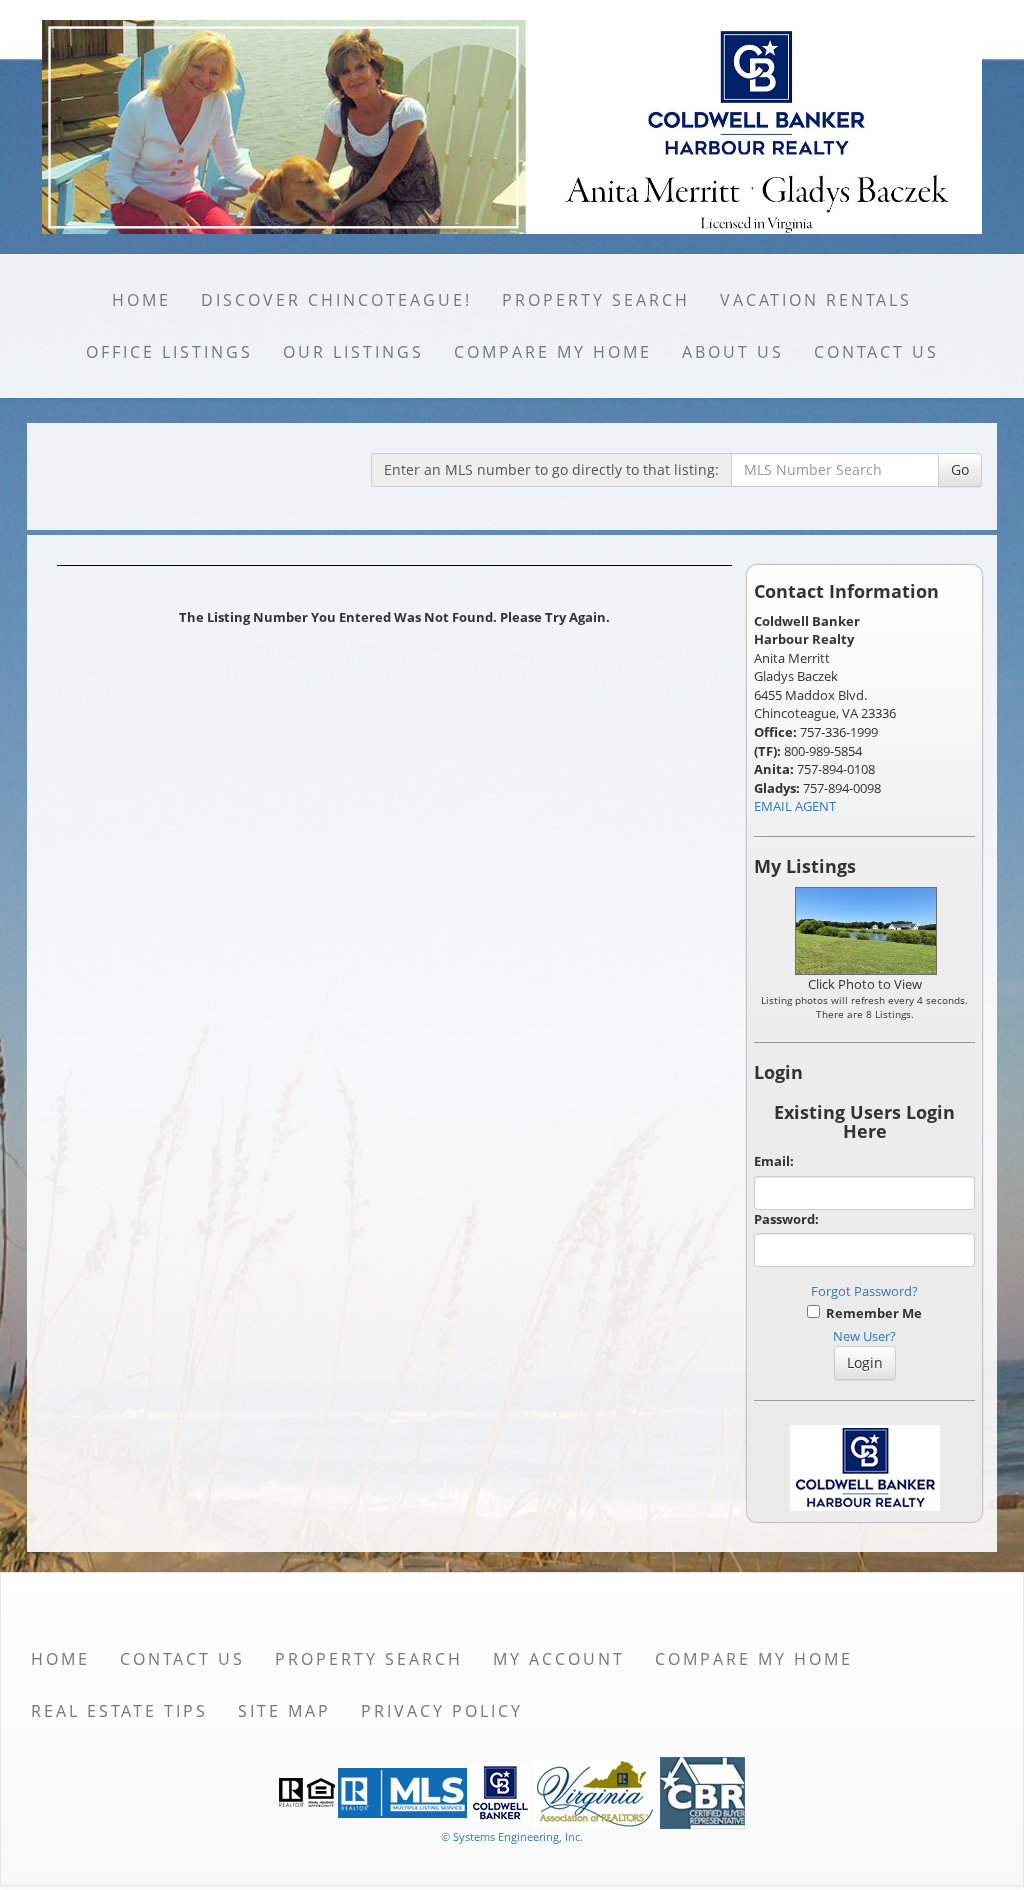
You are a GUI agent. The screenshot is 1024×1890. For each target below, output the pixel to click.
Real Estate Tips (119, 1711)
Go (960, 469)
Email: (774, 1161)
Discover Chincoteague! (336, 300)
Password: (786, 1219)
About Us (733, 352)
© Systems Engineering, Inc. (512, 1836)
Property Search (596, 300)
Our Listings (353, 352)
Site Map (284, 1711)
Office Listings (169, 352)
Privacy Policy (442, 1711)
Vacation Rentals (816, 300)
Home (141, 300)
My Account (559, 1659)
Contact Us (876, 352)
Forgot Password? (864, 1291)
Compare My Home (553, 352)
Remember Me (871, 1313)
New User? (864, 1336)
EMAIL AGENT (795, 806)
